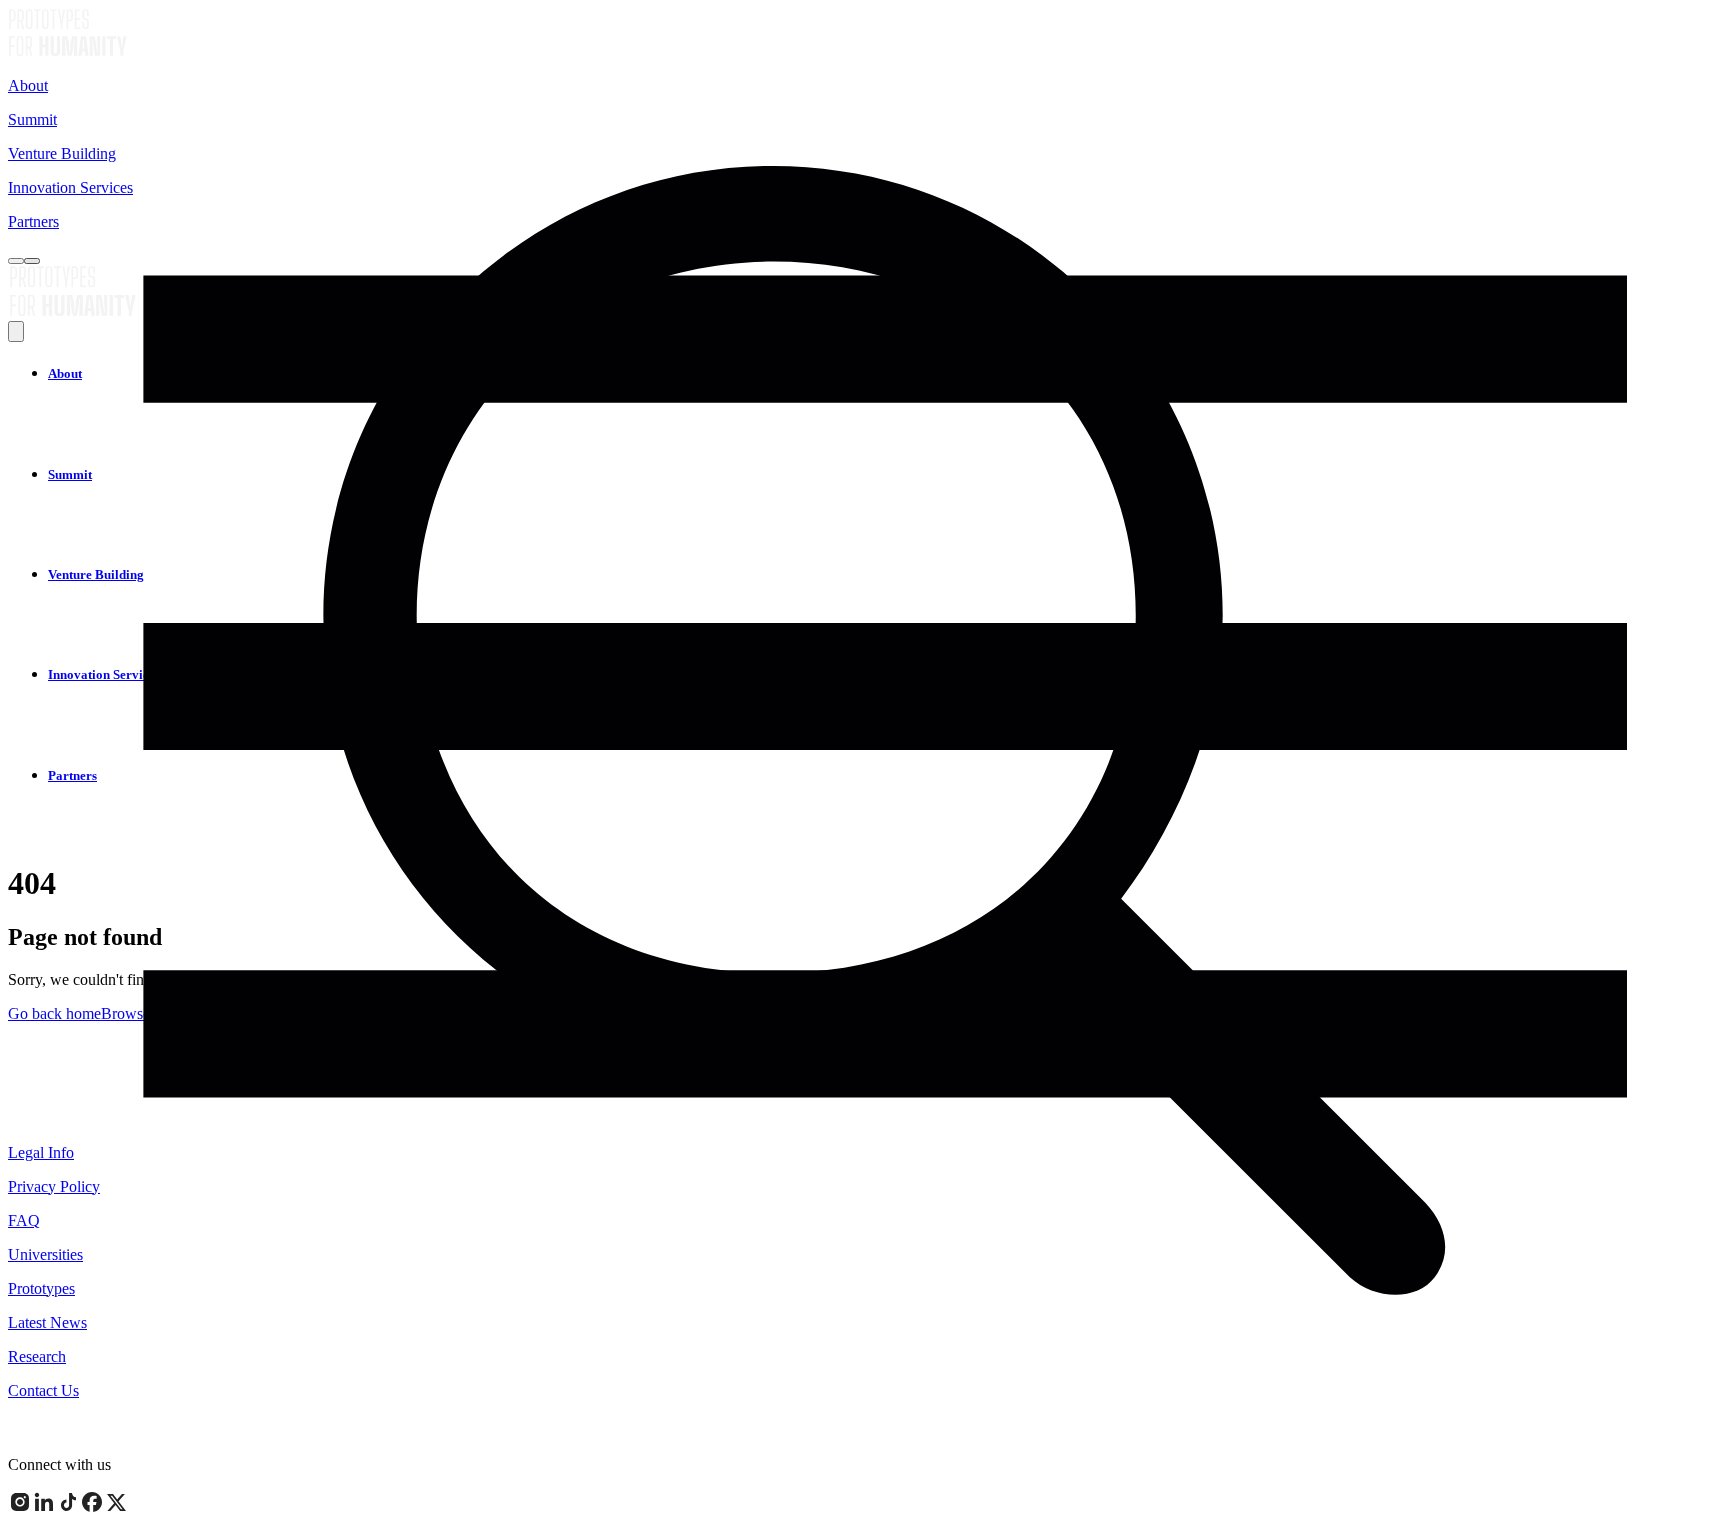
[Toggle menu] (32, 261)
